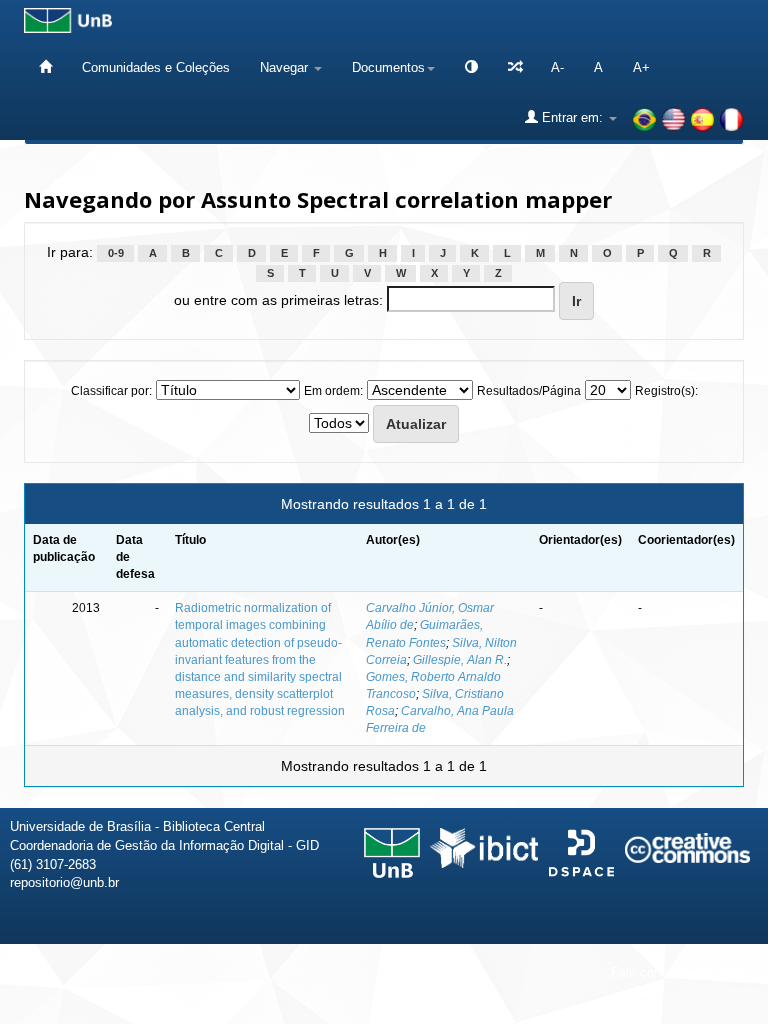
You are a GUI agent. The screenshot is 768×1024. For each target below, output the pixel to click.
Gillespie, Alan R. (460, 660)
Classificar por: (111, 391)
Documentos (388, 67)
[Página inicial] (45, 67)
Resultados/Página (529, 391)
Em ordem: (333, 391)
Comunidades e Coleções (156, 67)
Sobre (736, 972)
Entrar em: (572, 117)
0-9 (116, 253)
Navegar (286, 67)
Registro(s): (666, 391)
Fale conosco (650, 972)
